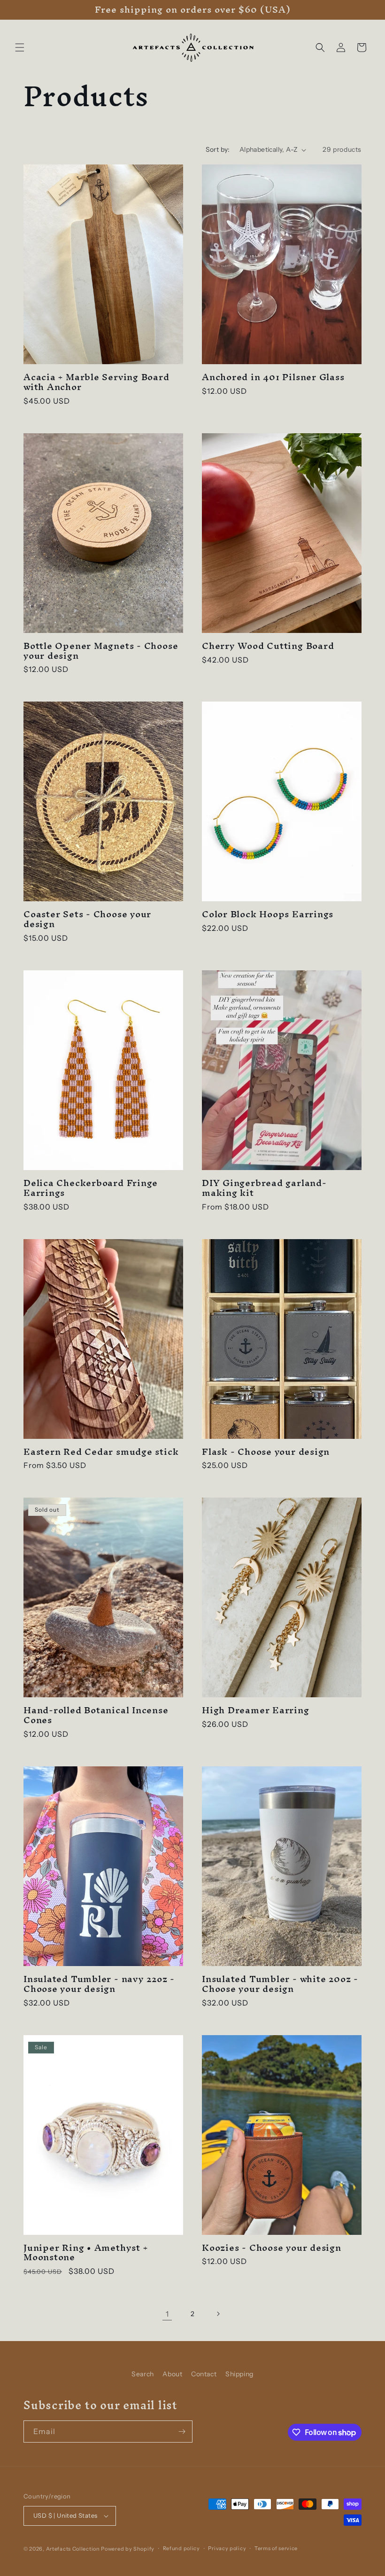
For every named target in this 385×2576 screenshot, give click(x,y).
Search (143, 2374)
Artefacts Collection (73, 2549)
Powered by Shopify (128, 2549)
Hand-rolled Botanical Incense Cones (96, 1715)
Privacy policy (227, 2548)
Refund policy (181, 2548)
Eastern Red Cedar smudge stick (101, 1452)
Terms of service (276, 2548)
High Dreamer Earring (256, 1710)
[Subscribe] (182, 2432)
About (172, 2374)
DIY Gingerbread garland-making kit (264, 1188)
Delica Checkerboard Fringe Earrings (91, 1188)
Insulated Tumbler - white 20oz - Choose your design (280, 1984)
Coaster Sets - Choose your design (87, 919)
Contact (204, 2374)
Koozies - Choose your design (272, 2248)
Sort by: (218, 149)
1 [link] (167, 2314)
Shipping (239, 2374)
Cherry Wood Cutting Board (268, 646)
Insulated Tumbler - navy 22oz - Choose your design (99, 1984)
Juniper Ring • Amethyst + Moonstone (86, 2253)
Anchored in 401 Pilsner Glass (273, 377)
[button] (20, 47)
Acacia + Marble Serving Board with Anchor (96, 382)
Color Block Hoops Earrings (268, 914)
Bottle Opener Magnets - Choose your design (101, 651)
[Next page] (218, 2314)
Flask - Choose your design (266, 1452)
